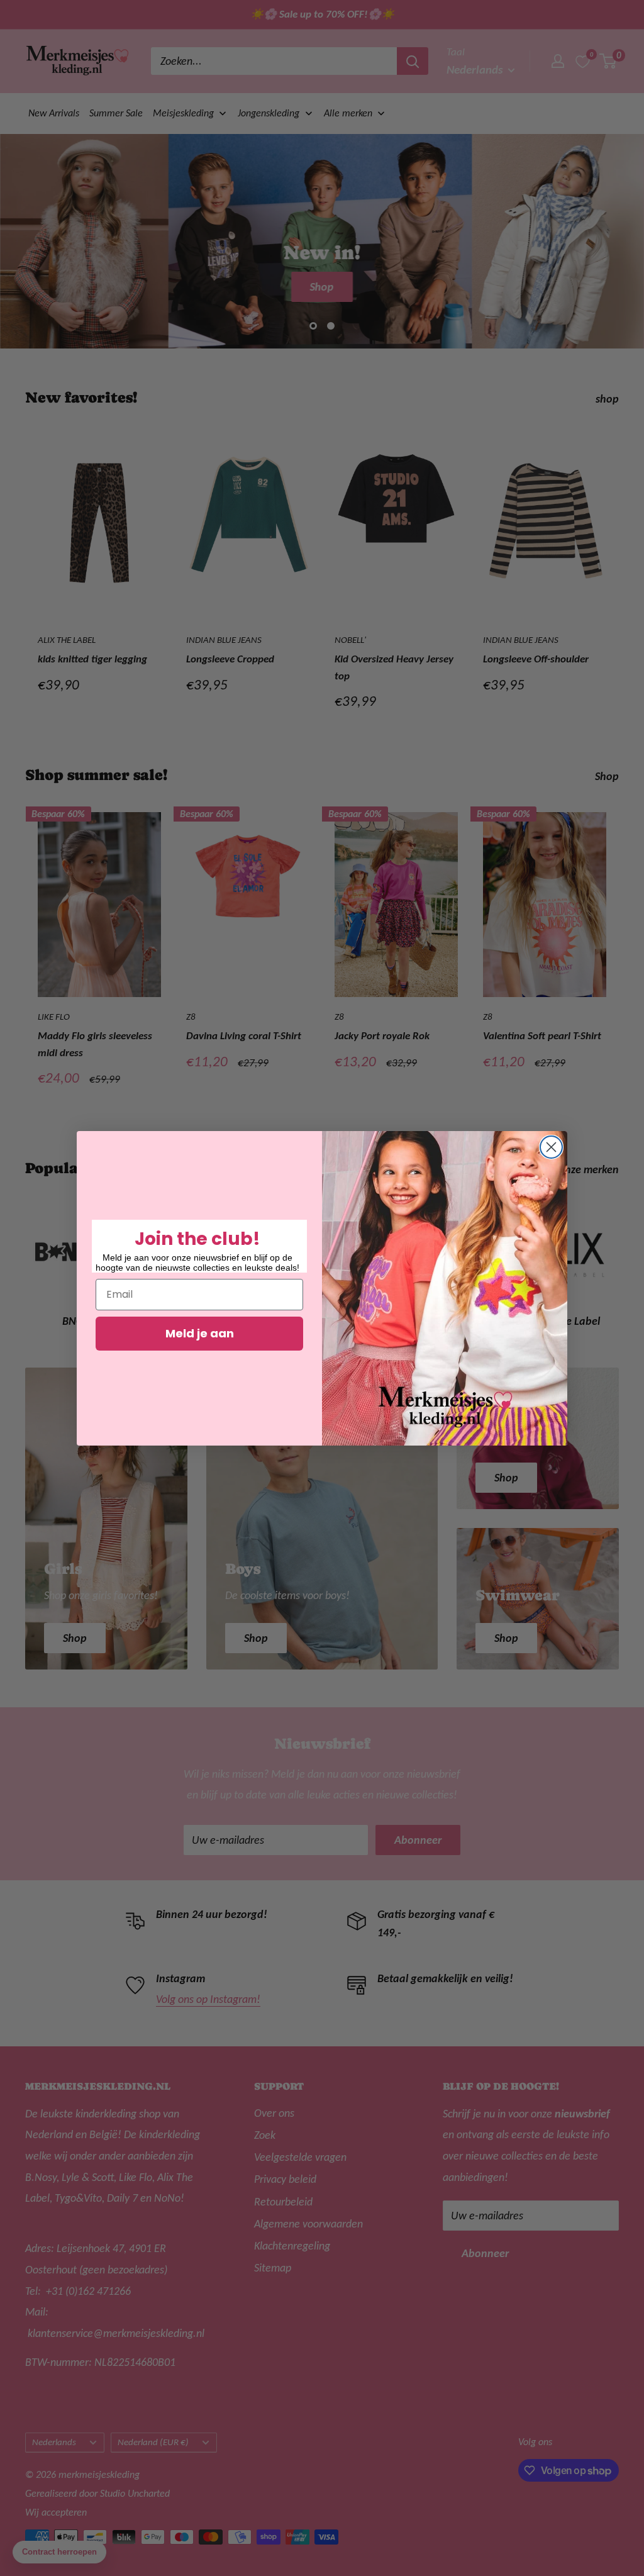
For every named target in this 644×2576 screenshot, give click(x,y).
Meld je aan (200, 1333)
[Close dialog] (551, 1147)
